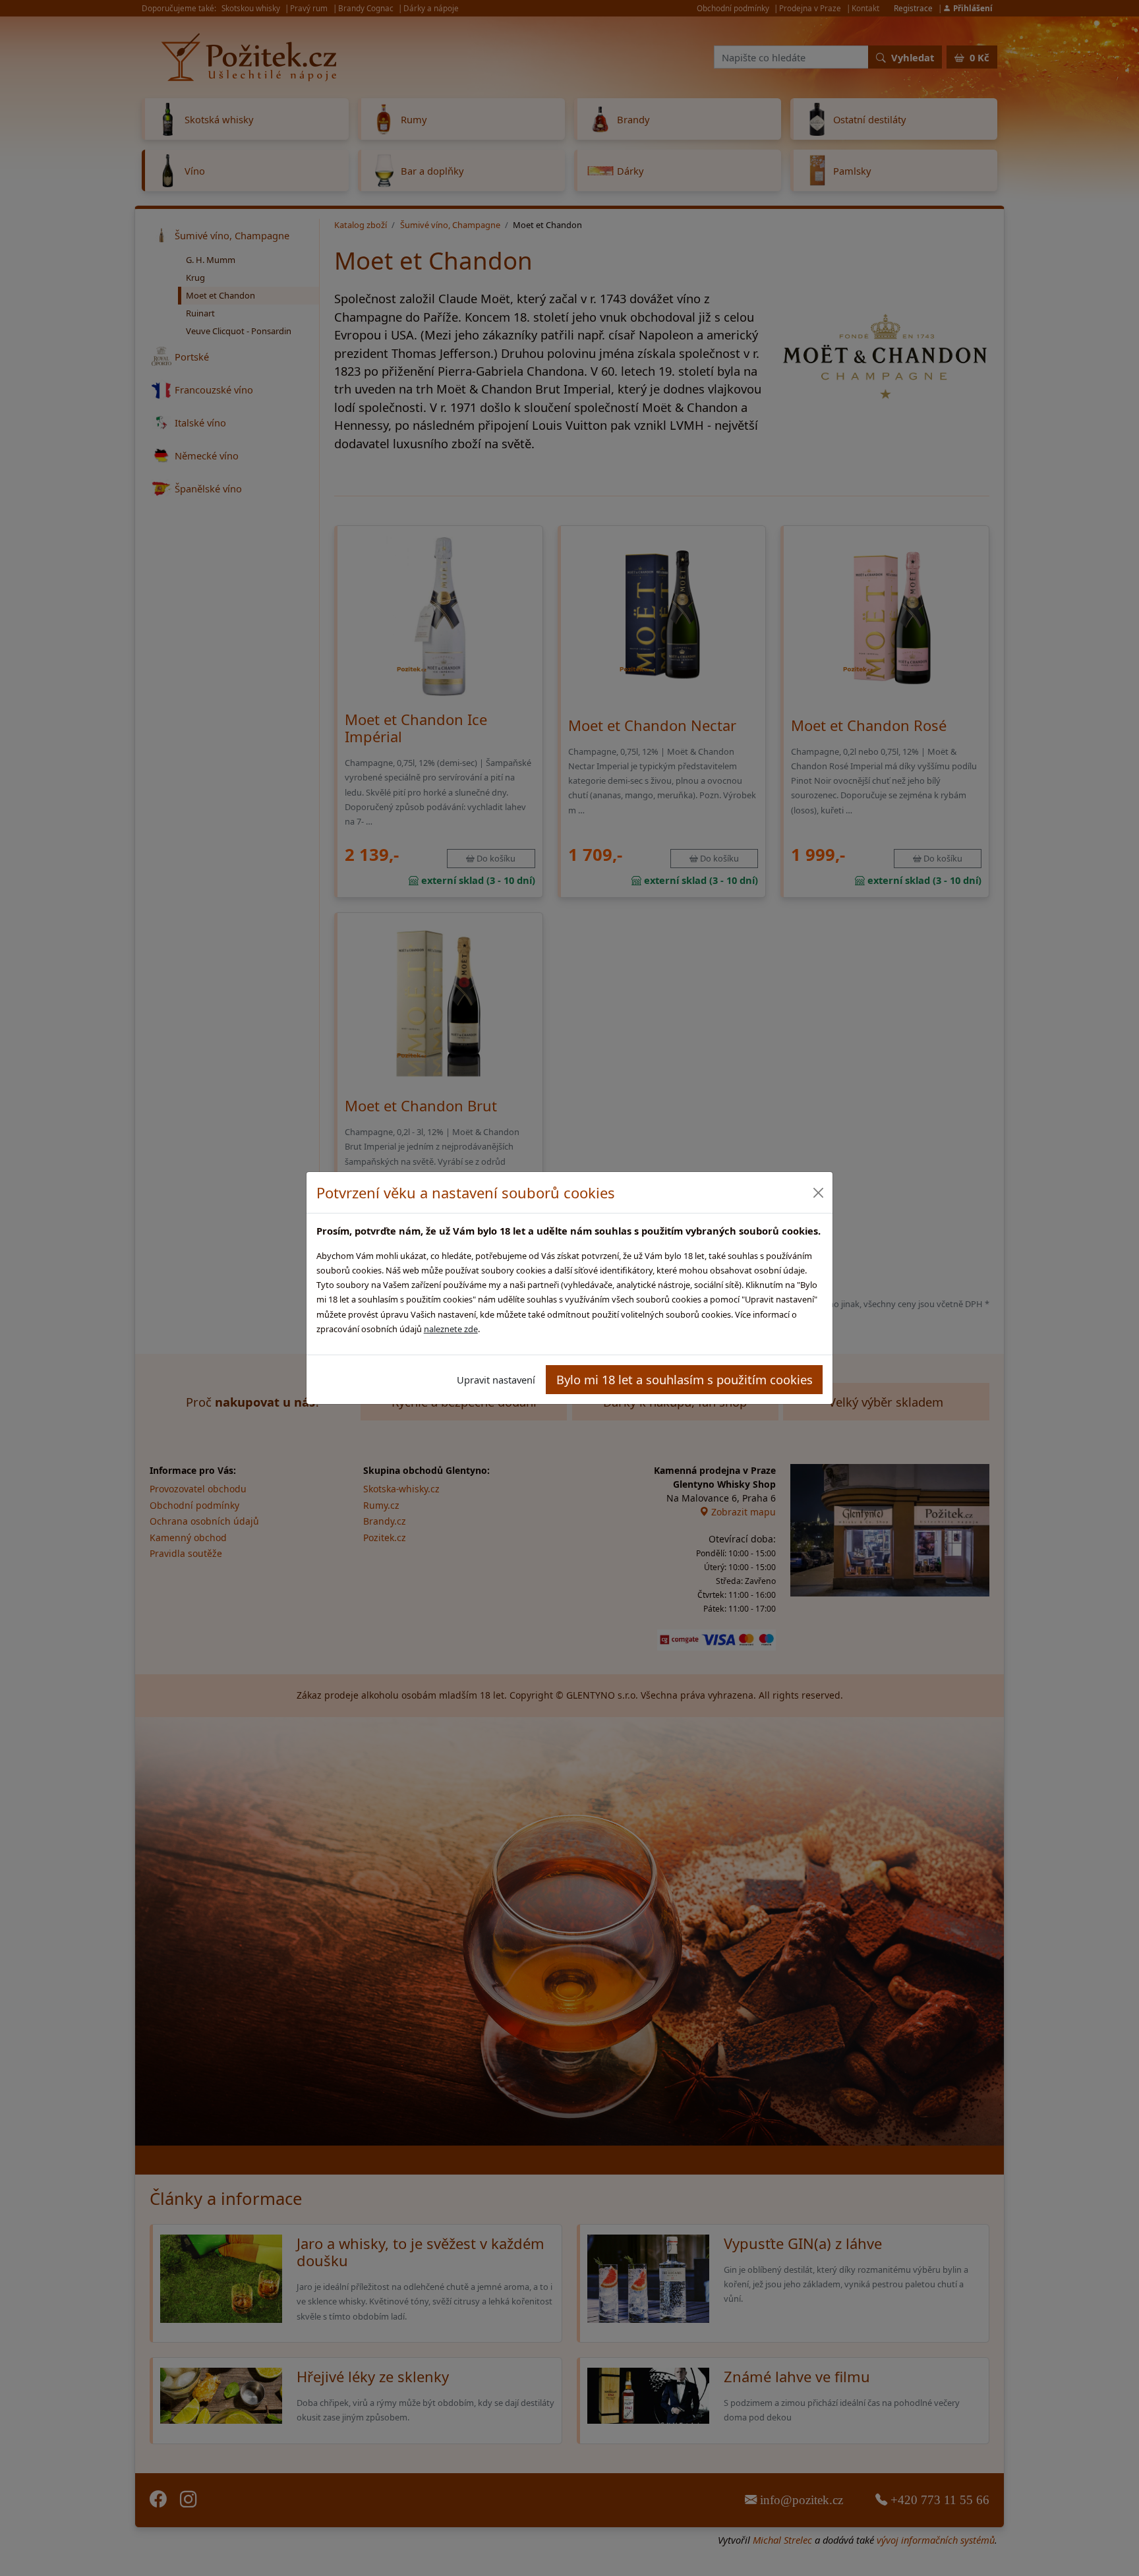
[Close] (818, 1193)
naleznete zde (451, 1329)
